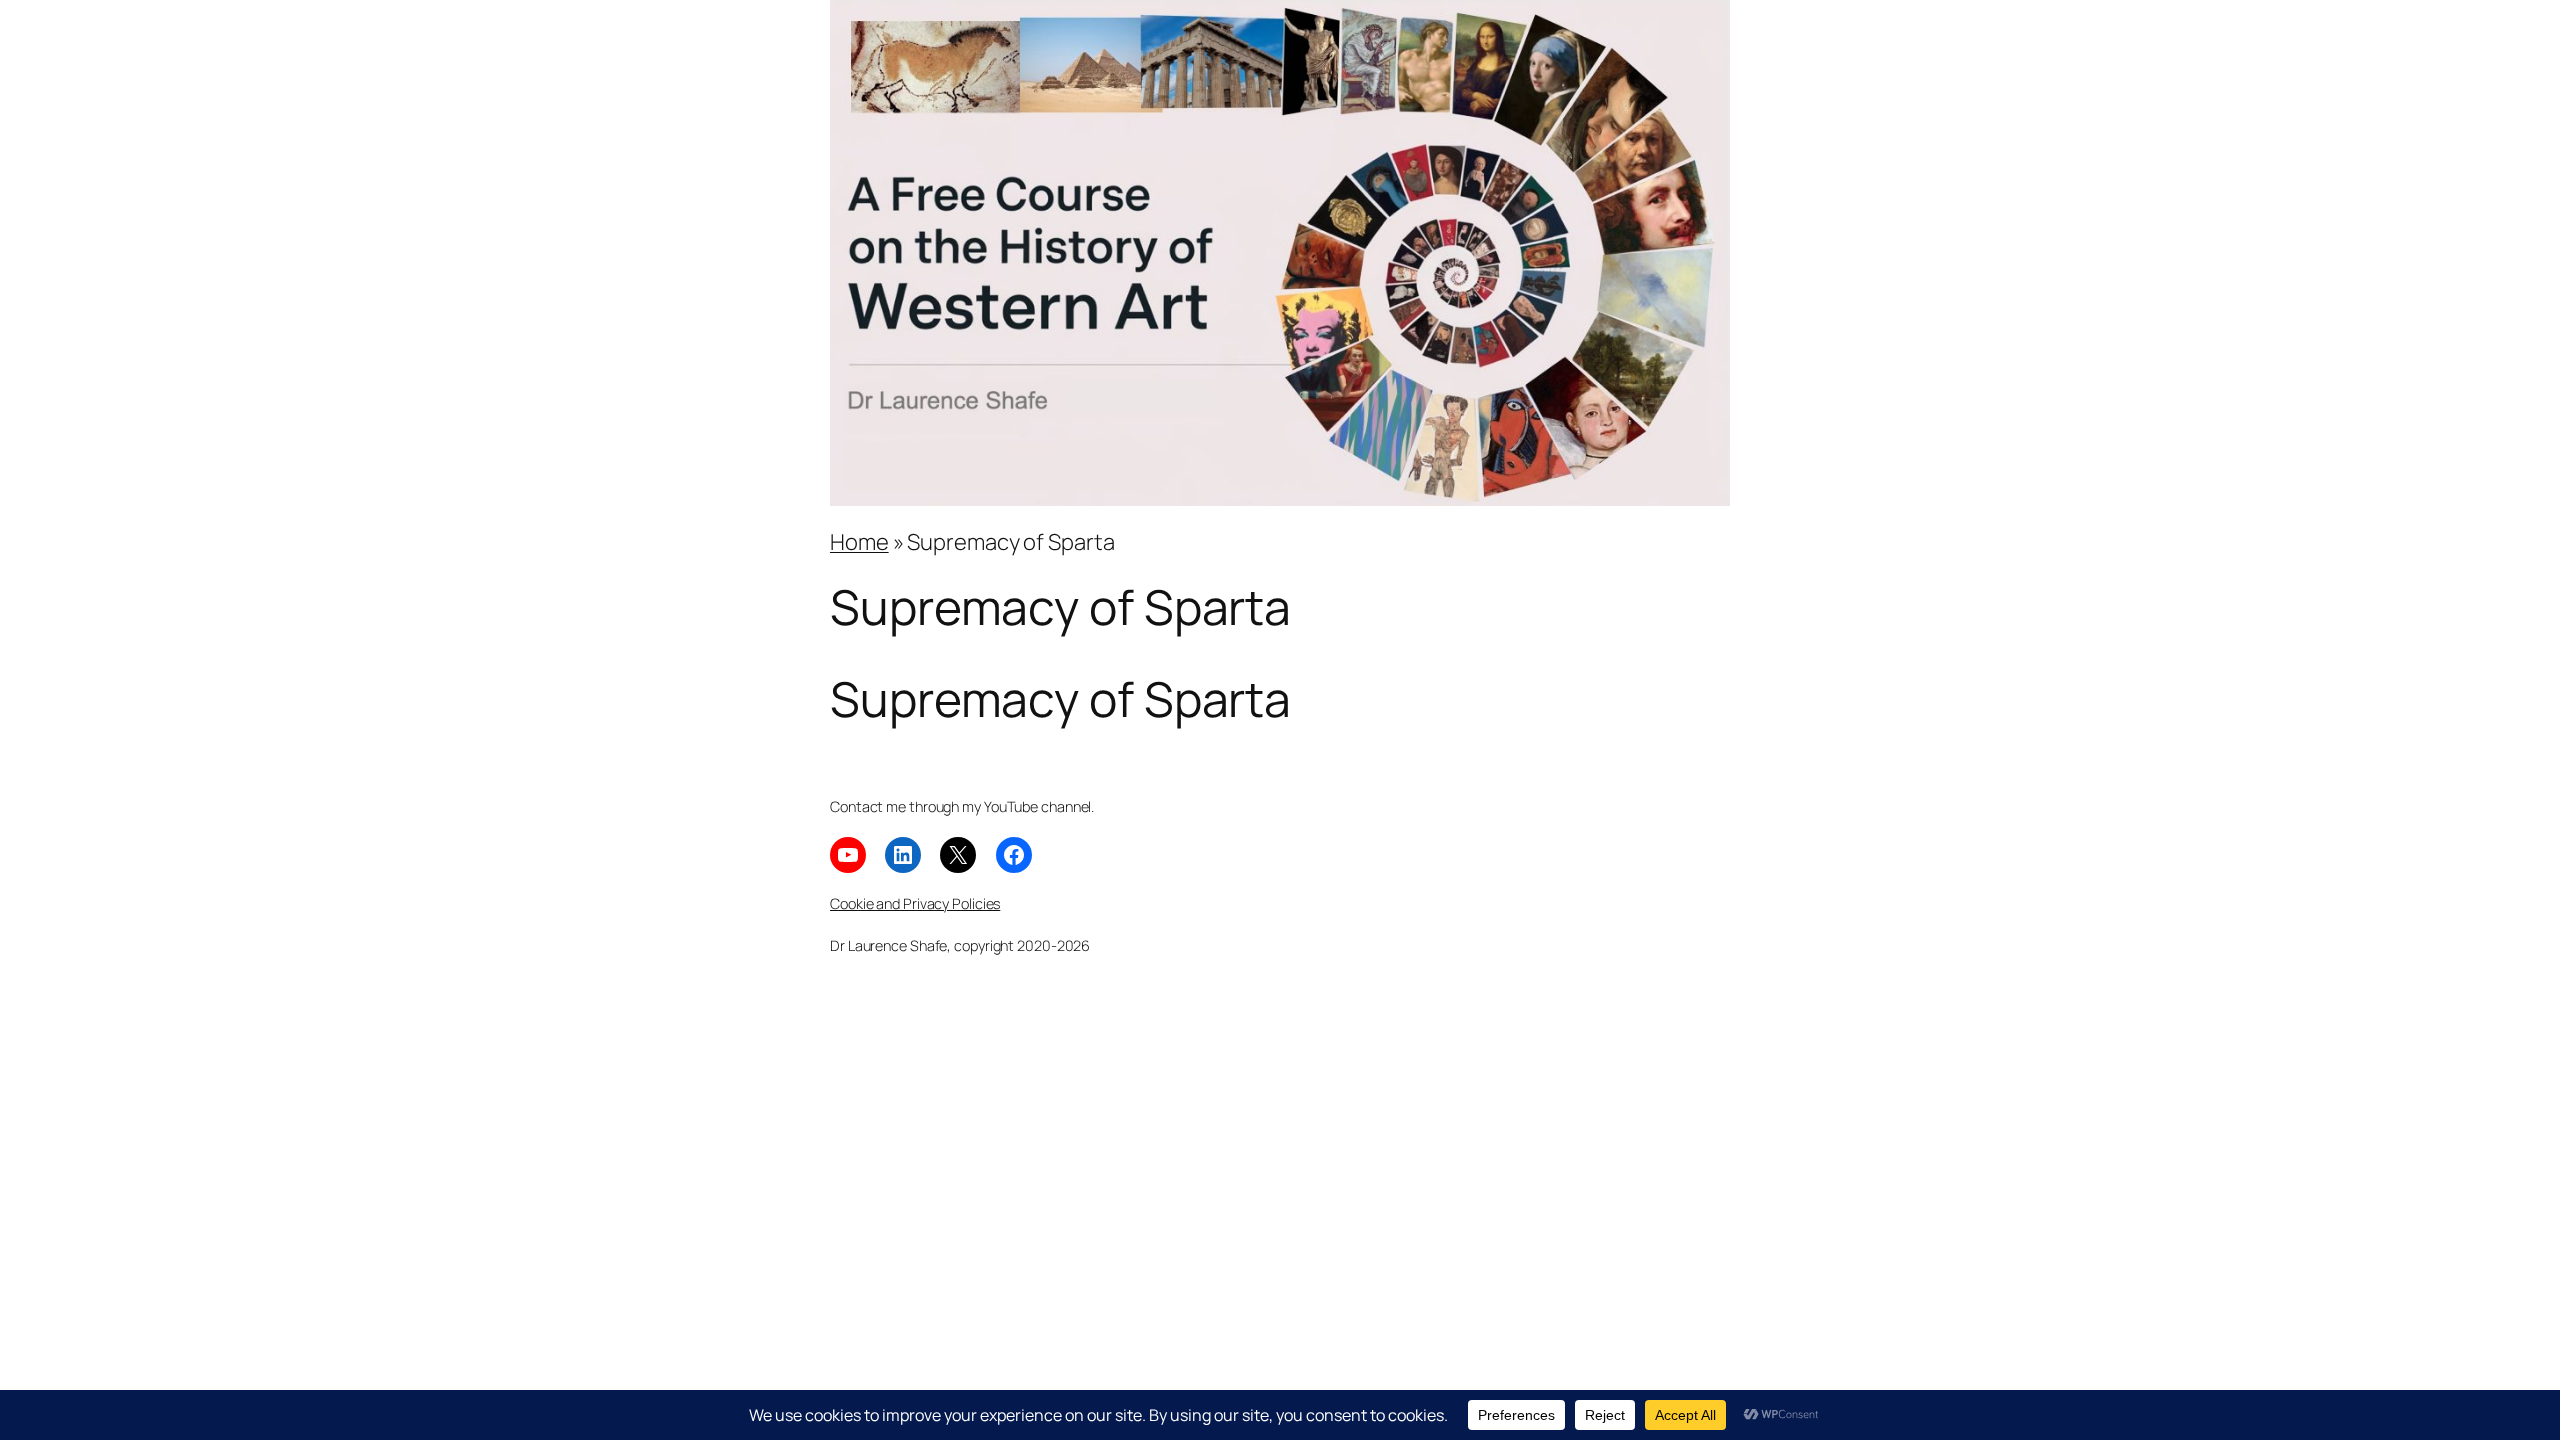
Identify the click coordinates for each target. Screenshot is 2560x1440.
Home (859, 542)
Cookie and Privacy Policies (915, 903)
